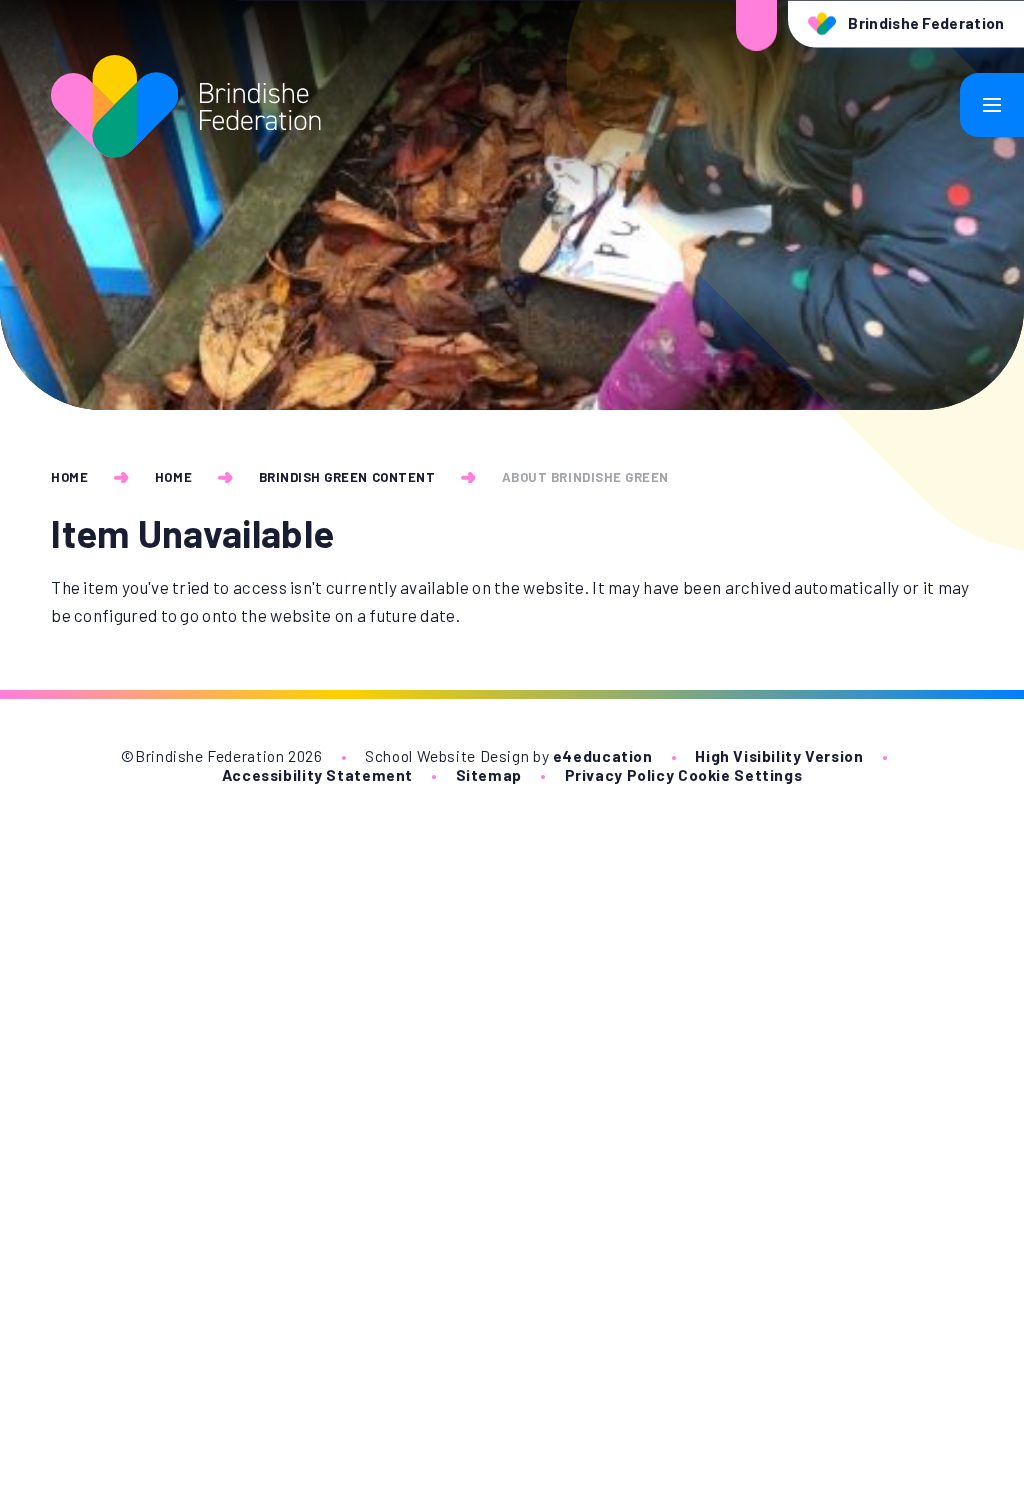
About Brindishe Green (585, 477)
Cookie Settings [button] (740, 774)
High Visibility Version (779, 755)
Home (69, 477)
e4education (603, 755)
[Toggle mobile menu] (992, 105)
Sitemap (489, 774)
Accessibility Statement (317, 774)
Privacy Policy (620, 774)
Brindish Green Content (347, 477)
